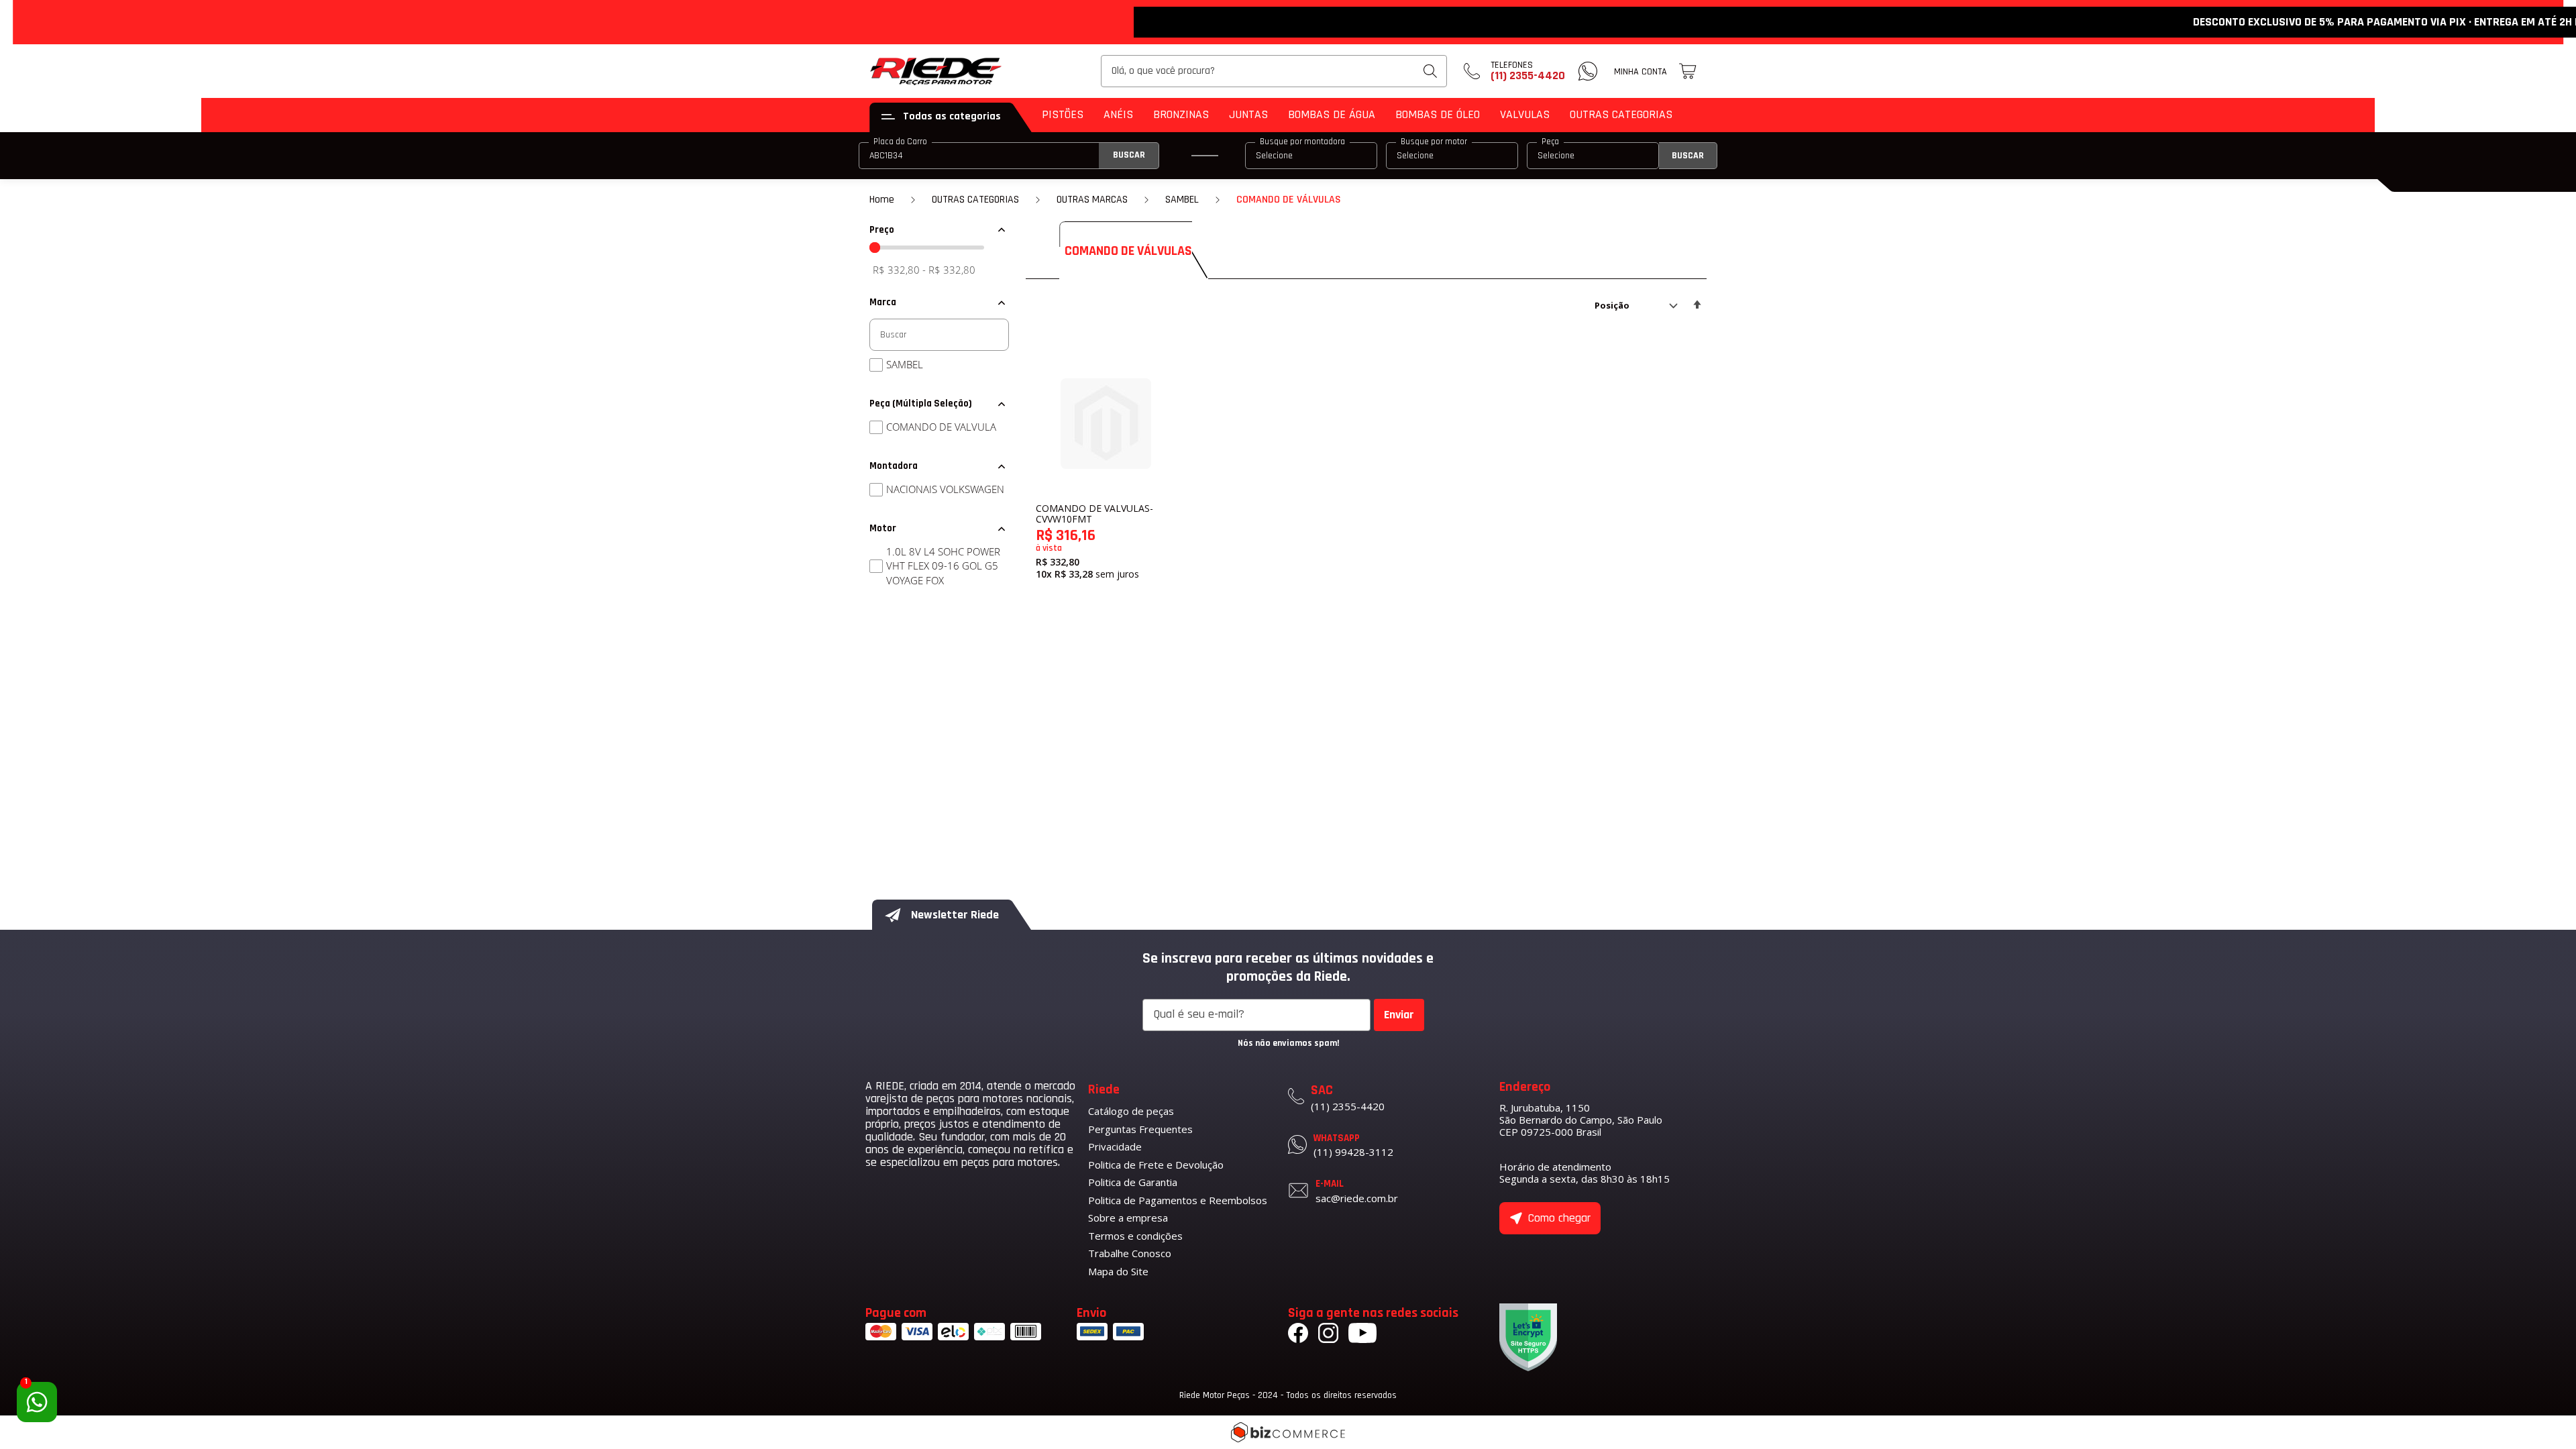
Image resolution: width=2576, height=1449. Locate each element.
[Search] (1430, 71)
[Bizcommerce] (1288, 1432)
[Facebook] (1298, 1335)
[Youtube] (1362, 1335)
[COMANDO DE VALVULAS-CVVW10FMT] (1106, 424)
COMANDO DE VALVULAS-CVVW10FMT (1094, 514)
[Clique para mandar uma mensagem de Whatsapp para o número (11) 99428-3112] (1588, 71)
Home (882, 200)
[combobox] (1274, 71)
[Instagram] (1328, 1335)
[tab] (939, 230)
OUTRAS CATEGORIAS (975, 200)
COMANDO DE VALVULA (941, 427)
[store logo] (936, 71)
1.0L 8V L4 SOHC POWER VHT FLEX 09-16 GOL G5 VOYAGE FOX (943, 566)
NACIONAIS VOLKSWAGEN (945, 489)
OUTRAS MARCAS (1092, 200)
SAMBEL (1182, 200)
